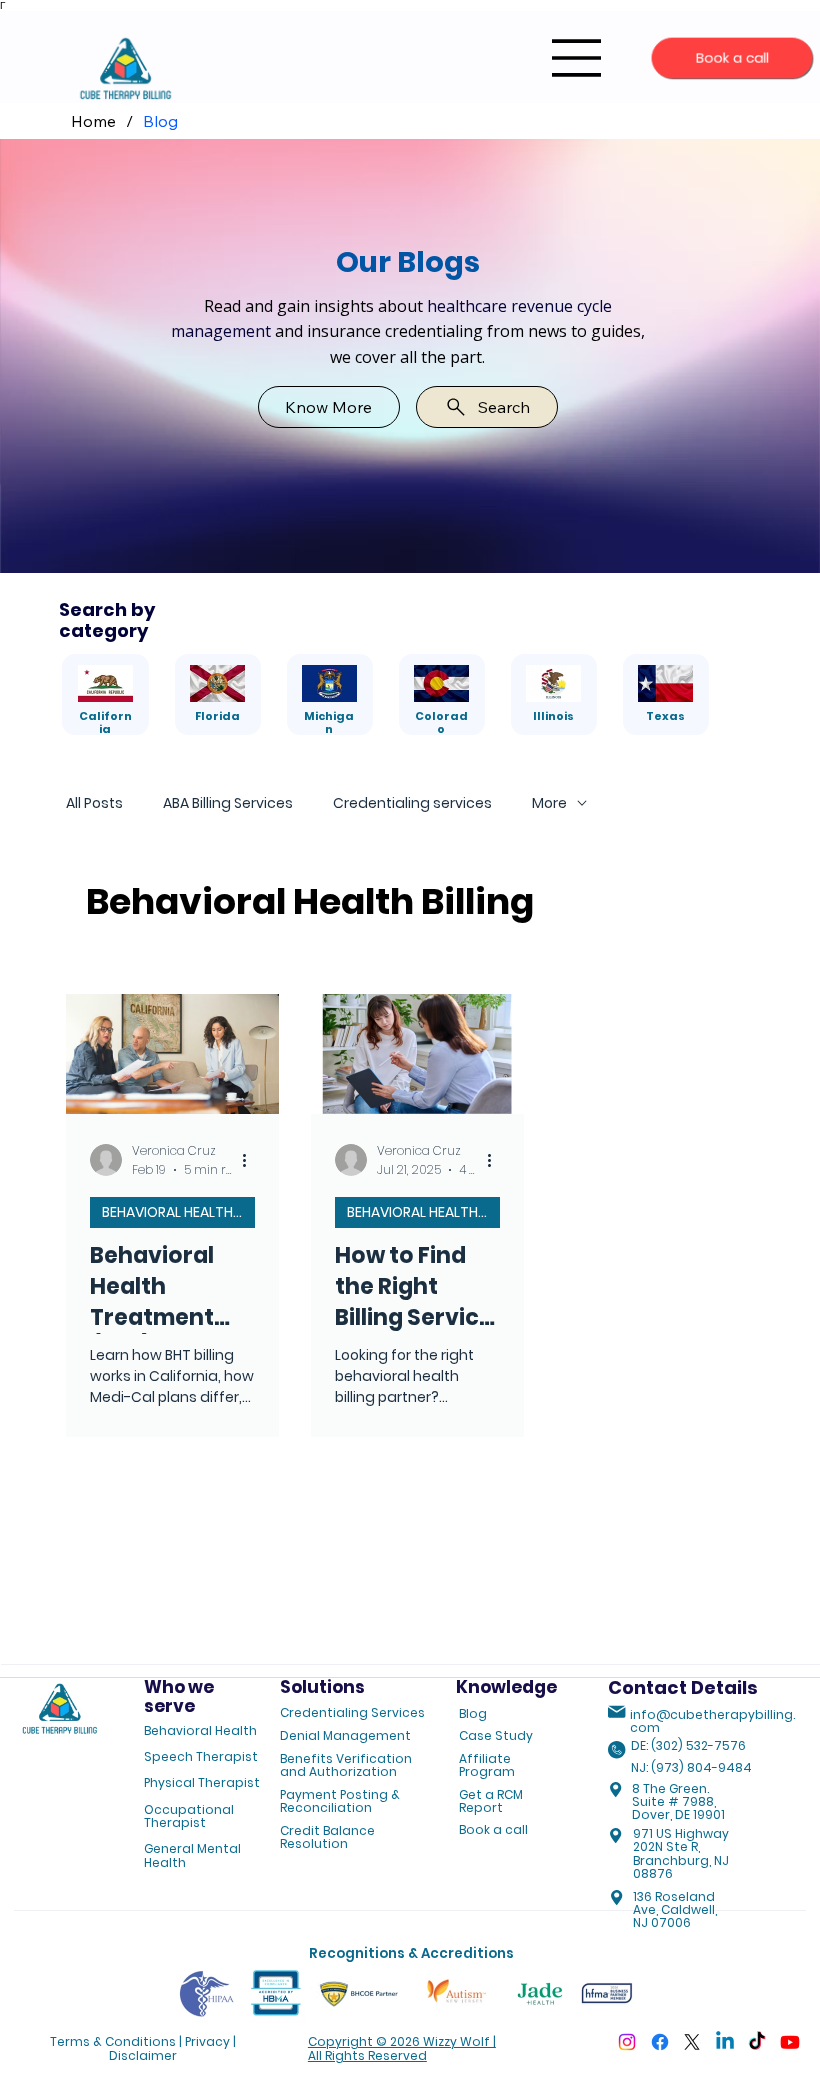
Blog (473, 1713)
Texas (665, 716)
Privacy (207, 2041)
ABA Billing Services (228, 803)
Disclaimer (143, 2055)
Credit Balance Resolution (327, 1837)
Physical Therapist (202, 1782)
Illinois (553, 716)
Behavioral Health (200, 1730)
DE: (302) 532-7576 (688, 1745)
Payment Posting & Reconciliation (340, 1801)
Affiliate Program (487, 1765)
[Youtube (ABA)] (790, 2042)
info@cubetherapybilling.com (712, 1721)
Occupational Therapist (189, 1816)
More (549, 803)
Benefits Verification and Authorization (346, 1765)
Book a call (493, 1829)
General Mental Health (192, 1855)
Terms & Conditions (113, 2041)
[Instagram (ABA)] (627, 2042)
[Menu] (577, 58)
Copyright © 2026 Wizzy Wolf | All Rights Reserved (402, 2048)
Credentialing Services (352, 1712)
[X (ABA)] (692, 2042)
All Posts (94, 803)
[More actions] (252, 1160)
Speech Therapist (201, 1756)
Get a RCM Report (491, 1801)
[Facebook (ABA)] (660, 2042)
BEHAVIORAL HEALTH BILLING (178, 1212)
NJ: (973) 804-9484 (691, 1767)
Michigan (329, 722)
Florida (217, 716)
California (105, 722)
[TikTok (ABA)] (757, 2042)
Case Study (496, 1735)
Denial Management (345, 1735)
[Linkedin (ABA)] (725, 2042)
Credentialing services (412, 803)
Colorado (441, 722)
